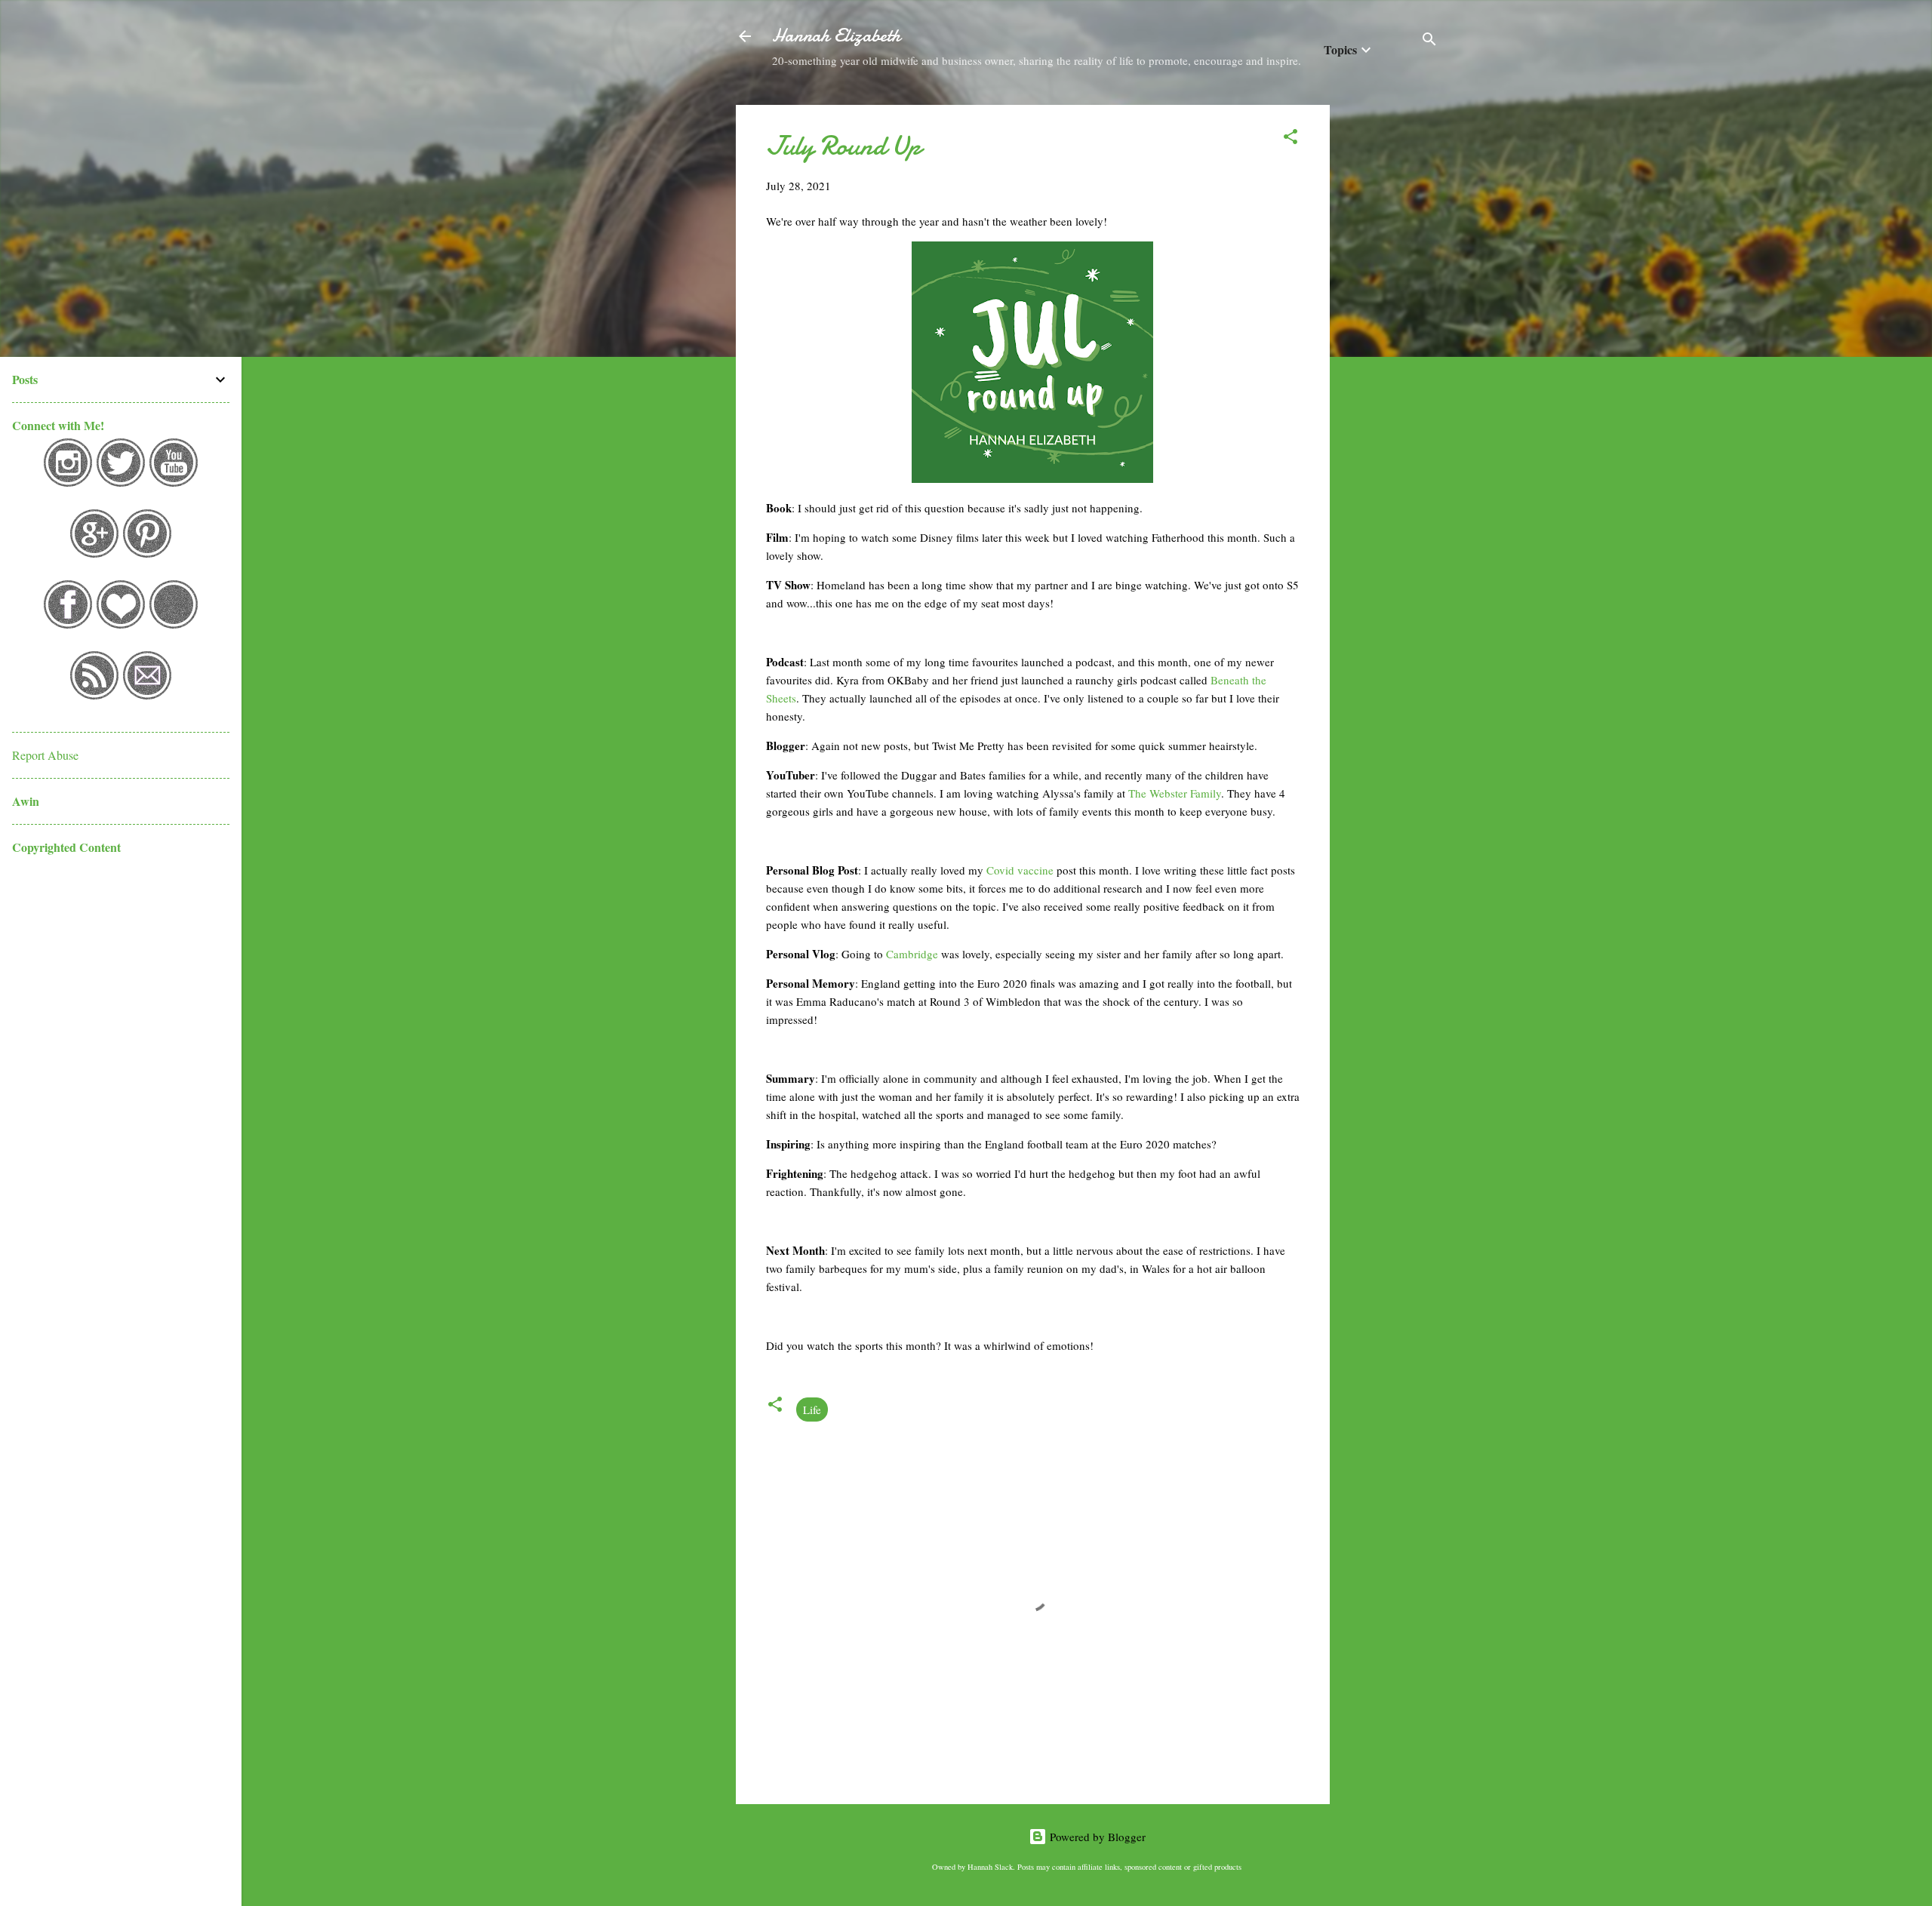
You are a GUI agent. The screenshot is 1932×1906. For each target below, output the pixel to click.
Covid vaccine (1020, 870)
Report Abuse (45, 755)
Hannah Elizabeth (836, 36)
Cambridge (914, 954)
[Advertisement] (1390, 331)
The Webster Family (1175, 793)
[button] (1291, 139)
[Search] (1429, 41)
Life (812, 1410)
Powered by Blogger (1096, 1837)
